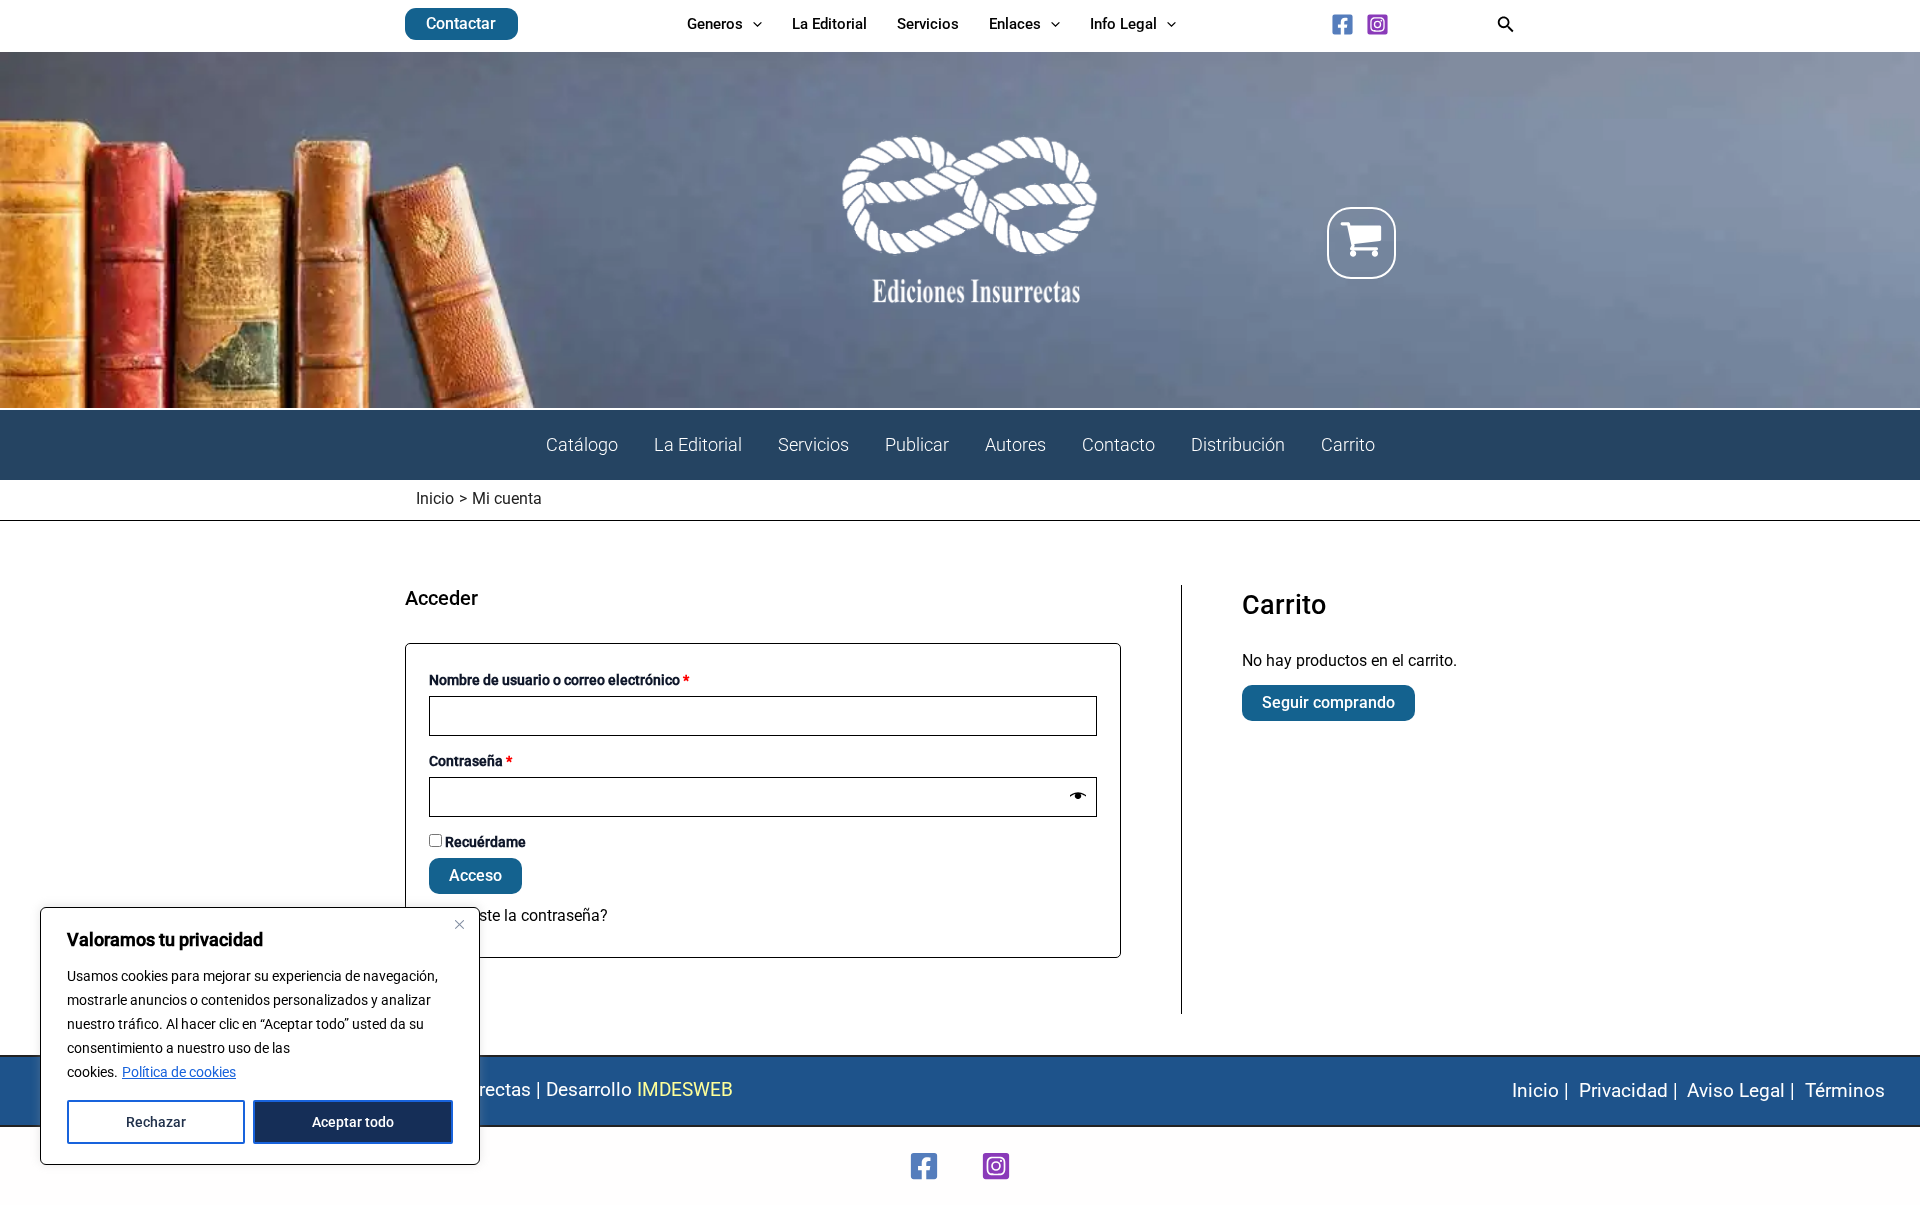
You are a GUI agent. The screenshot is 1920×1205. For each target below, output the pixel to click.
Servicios (813, 444)
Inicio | (1540, 1090)
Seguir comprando (1328, 702)
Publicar (917, 444)
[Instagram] (1377, 24)
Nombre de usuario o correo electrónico (594, 680)
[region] (260, 1036)
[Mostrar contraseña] (1078, 797)
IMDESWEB (685, 1090)
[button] (461, 24)
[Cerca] (459, 924)
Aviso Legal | (1741, 1090)
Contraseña (506, 761)
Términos (1845, 1090)
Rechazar (156, 1122)
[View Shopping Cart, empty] (1421, 243)
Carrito (1348, 444)
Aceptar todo (353, 1122)
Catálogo (582, 444)
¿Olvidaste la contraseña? (517, 915)
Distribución (1238, 444)
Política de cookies (179, 1072)
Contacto (1118, 444)
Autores (1015, 444)
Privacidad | (1628, 1090)
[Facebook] (1342, 24)
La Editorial (698, 444)
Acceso (475, 875)
